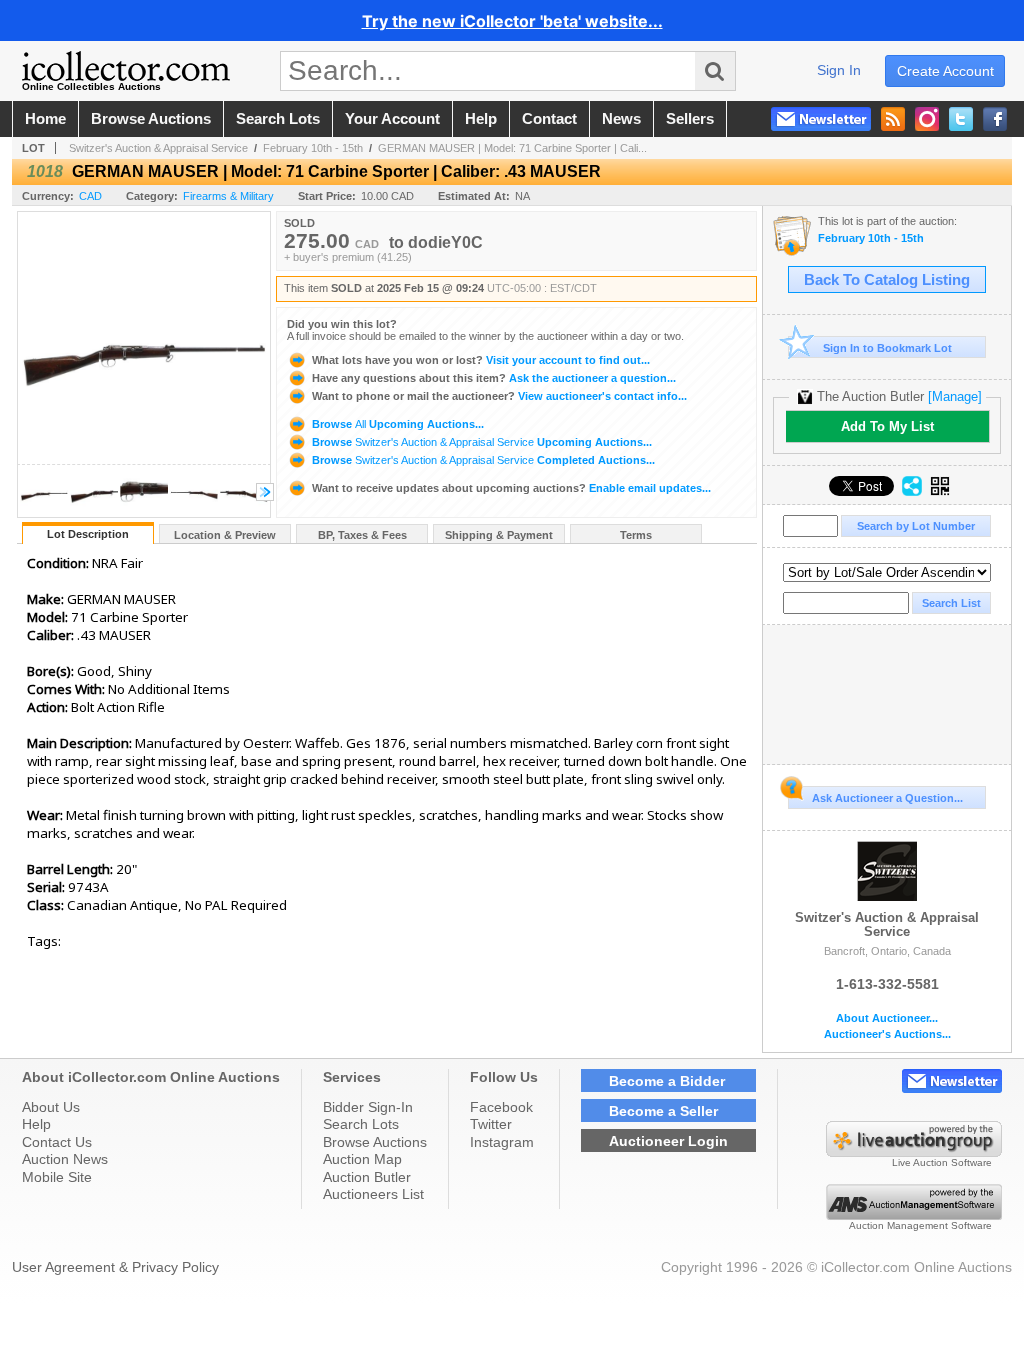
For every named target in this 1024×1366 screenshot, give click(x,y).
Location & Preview (225, 535)
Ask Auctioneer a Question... (887, 798)
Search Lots (361, 1124)
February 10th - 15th (313, 148)
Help (36, 1124)
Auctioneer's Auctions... (887, 1034)
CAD (90, 196)
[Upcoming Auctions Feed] (893, 119)
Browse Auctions (375, 1142)
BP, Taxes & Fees (362, 535)
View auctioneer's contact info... (499, 396)
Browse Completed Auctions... (482, 460)
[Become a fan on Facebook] (995, 119)
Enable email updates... (511, 488)
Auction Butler (367, 1177)
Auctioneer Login (668, 1141)
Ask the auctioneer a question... (494, 378)
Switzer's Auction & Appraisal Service (158, 148)
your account (392, 119)
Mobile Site (57, 1177)
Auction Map (362, 1159)
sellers (690, 119)
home (45, 119)
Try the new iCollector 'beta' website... (512, 21)
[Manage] (955, 396)
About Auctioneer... (887, 1018)
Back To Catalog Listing (887, 280)
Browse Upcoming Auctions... (396, 424)
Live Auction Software (942, 1162)
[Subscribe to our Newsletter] (821, 119)
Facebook (501, 1107)
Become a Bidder (667, 1081)
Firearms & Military (228, 196)
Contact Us (57, 1142)
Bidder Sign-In (368, 1107)
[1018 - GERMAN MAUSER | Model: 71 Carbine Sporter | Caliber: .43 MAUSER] (44, 511)
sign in (839, 70)
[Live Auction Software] (914, 1152)
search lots (278, 119)
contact (549, 119)
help (481, 119)
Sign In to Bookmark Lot (887, 348)
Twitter (491, 1124)
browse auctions (151, 119)
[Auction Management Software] (914, 1215)
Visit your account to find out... (481, 360)
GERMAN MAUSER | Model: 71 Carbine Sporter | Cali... (512, 148)
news (621, 119)
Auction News (65, 1159)
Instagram (502, 1142)
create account (945, 71)
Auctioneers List (373, 1194)
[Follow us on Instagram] (927, 119)
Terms (636, 535)
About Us (51, 1107)
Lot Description (88, 534)
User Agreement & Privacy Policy (115, 1267)
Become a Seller (663, 1111)
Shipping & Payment (499, 535)
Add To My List (887, 426)
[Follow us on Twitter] (961, 119)
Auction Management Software (920, 1225)
